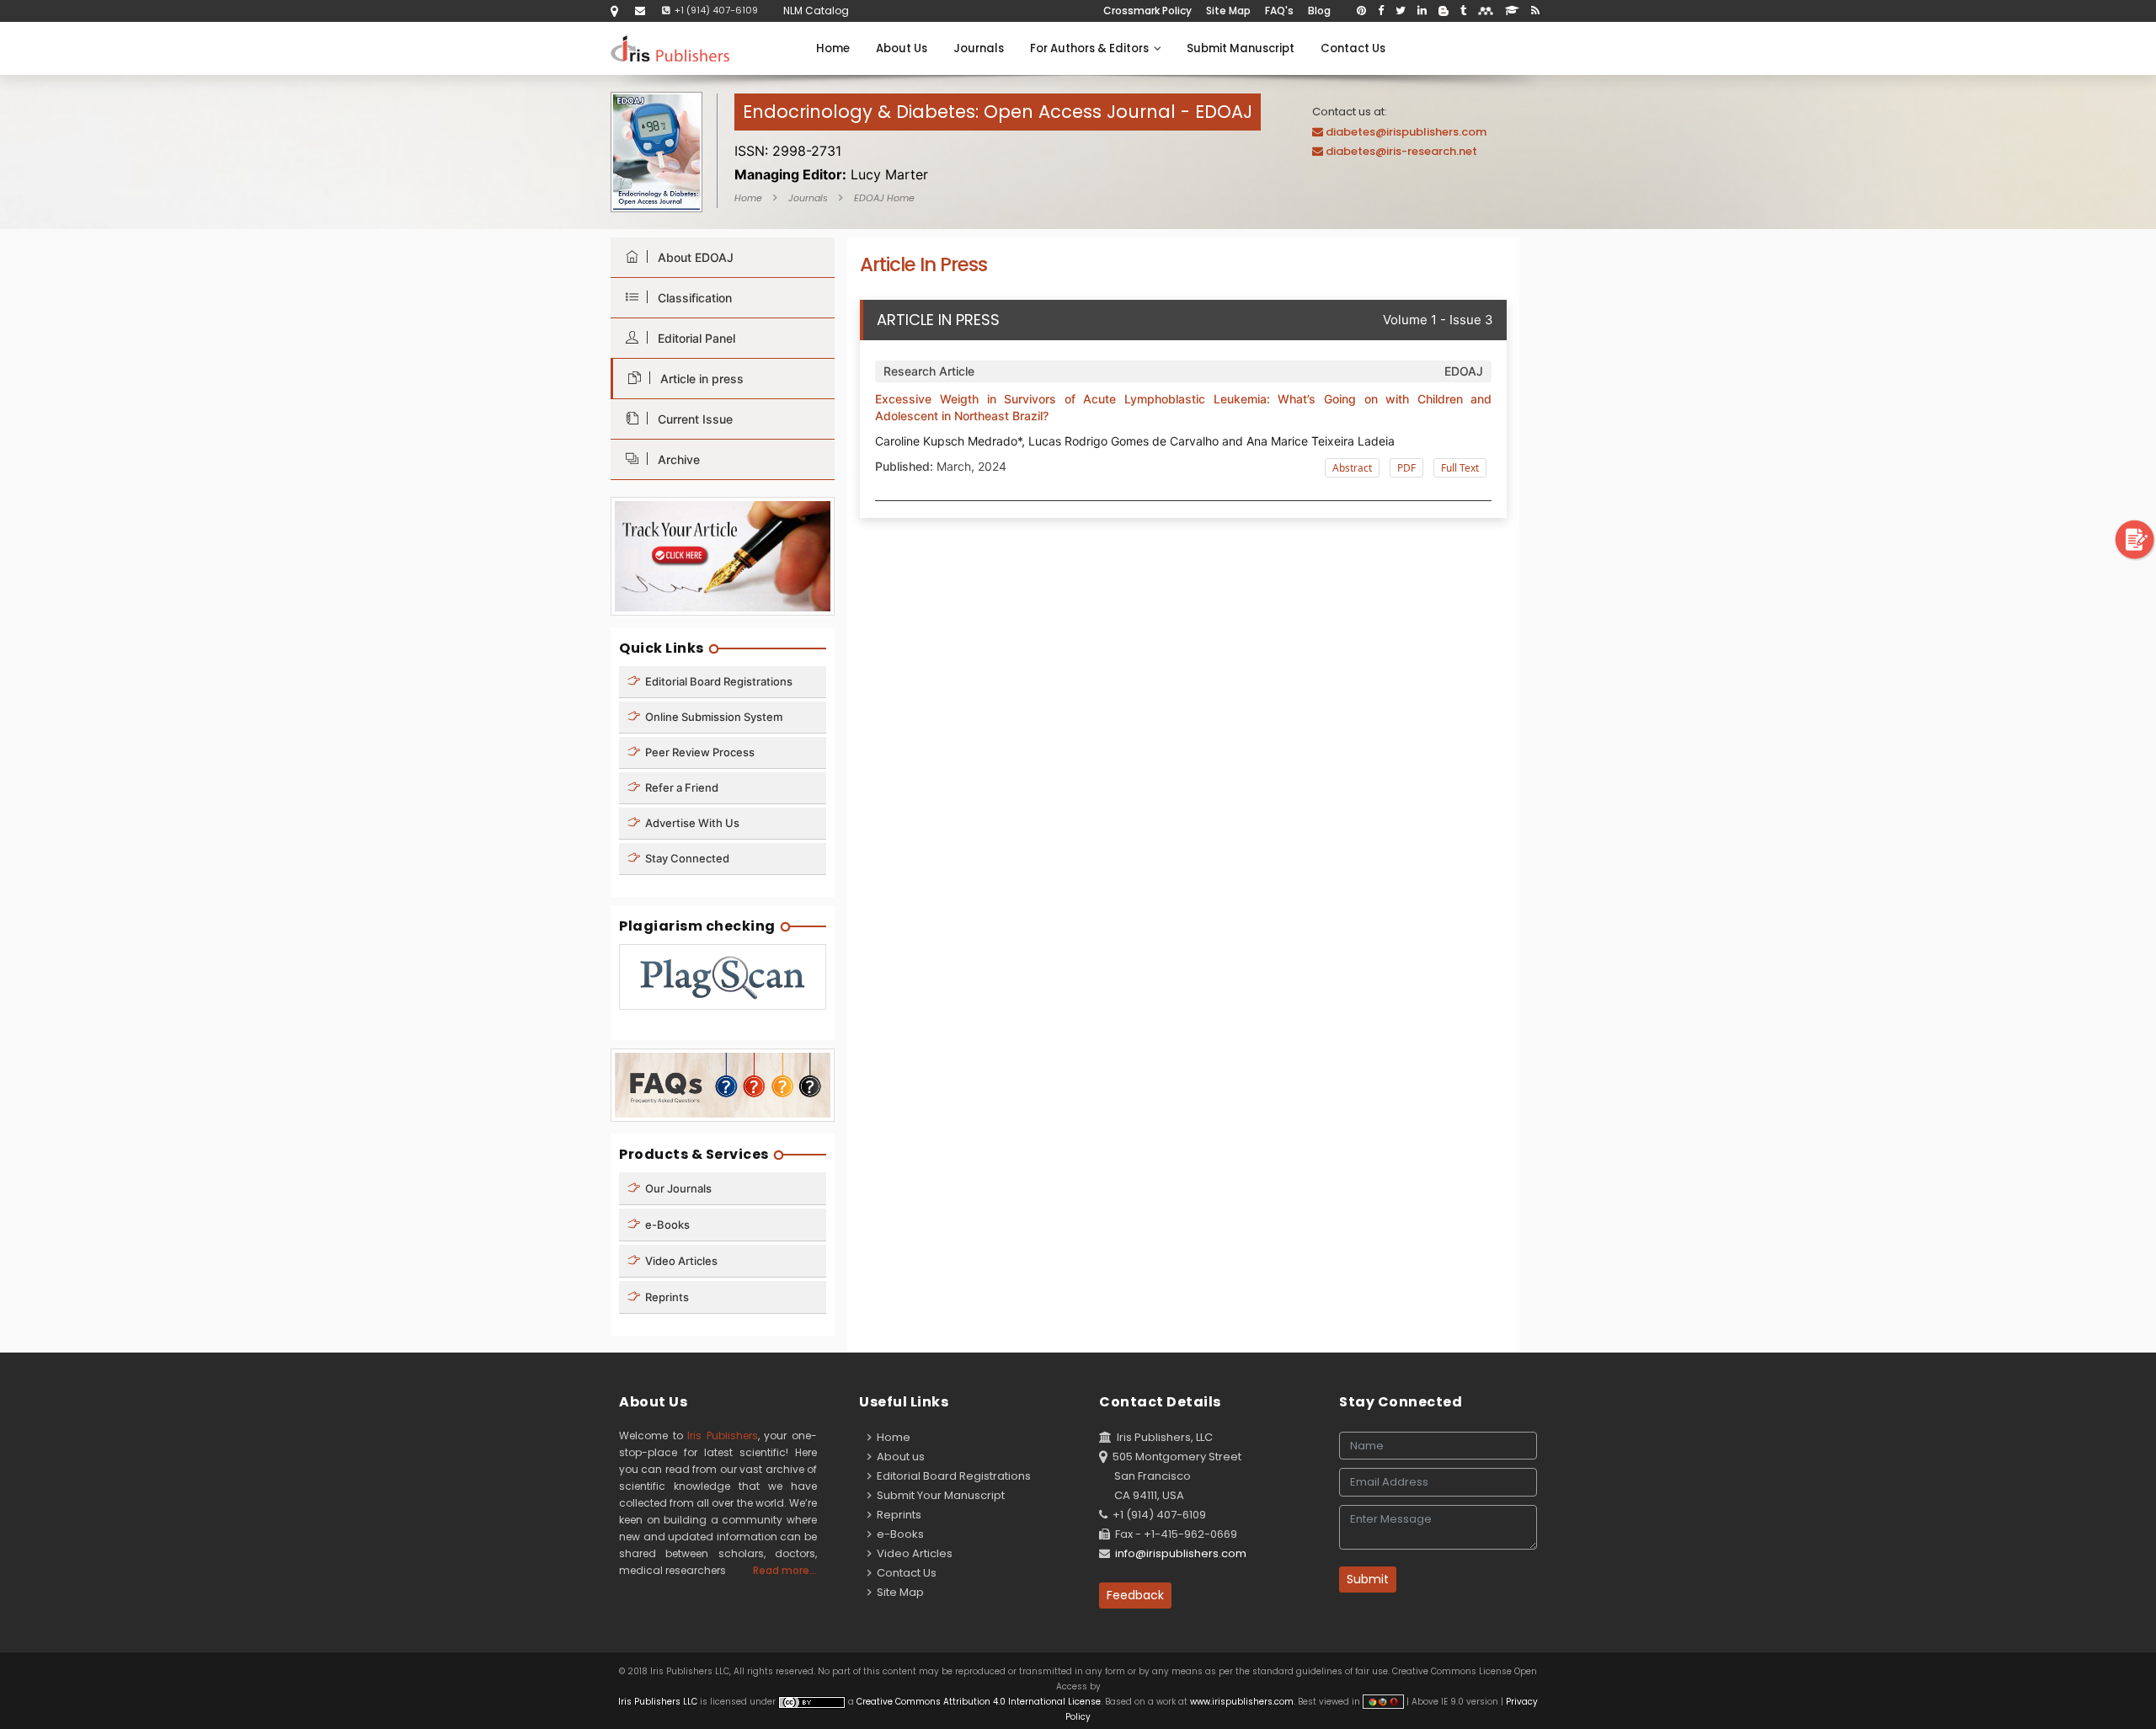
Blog (1319, 11)
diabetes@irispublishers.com (1406, 132)
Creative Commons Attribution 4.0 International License (979, 1702)
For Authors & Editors (1092, 48)
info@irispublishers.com (1181, 1553)
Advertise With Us (691, 823)
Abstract (1352, 468)
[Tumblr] (1463, 11)
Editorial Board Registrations (718, 681)
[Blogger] (1444, 11)
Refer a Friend (680, 787)
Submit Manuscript (1241, 48)
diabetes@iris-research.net (1401, 151)
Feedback (1135, 1595)
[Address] (614, 11)
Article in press (699, 379)
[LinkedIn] (1422, 11)
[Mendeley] (1486, 11)
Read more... (785, 1570)
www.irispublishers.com (1242, 1702)
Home (833, 48)
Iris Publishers (723, 1435)
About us (898, 1457)
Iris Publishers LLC (659, 1702)
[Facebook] (1381, 11)
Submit (1368, 1579)
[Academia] (1512, 11)
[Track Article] (723, 555)
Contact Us (1353, 48)
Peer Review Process (699, 752)
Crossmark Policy (1147, 11)
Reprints (666, 1297)
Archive (675, 459)
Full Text (1460, 468)
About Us (902, 48)
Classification (691, 298)
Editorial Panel (693, 338)
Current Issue (692, 419)
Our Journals (677, 1188)
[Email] (640, 11)
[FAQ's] (723, 1084)
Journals (979, 48)
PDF (1406, 468)
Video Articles (680, 1261)
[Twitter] (1401, 11)
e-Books (666, 1225)
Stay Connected (686, 858)
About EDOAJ (692, 257)
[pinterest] (1361, 11)
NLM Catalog (816, 11)
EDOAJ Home (884, 198)
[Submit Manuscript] (2135, 539)
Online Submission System (712, 717)
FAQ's (1279, 11)
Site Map (1228, 11)
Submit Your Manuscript (938, 1495)
